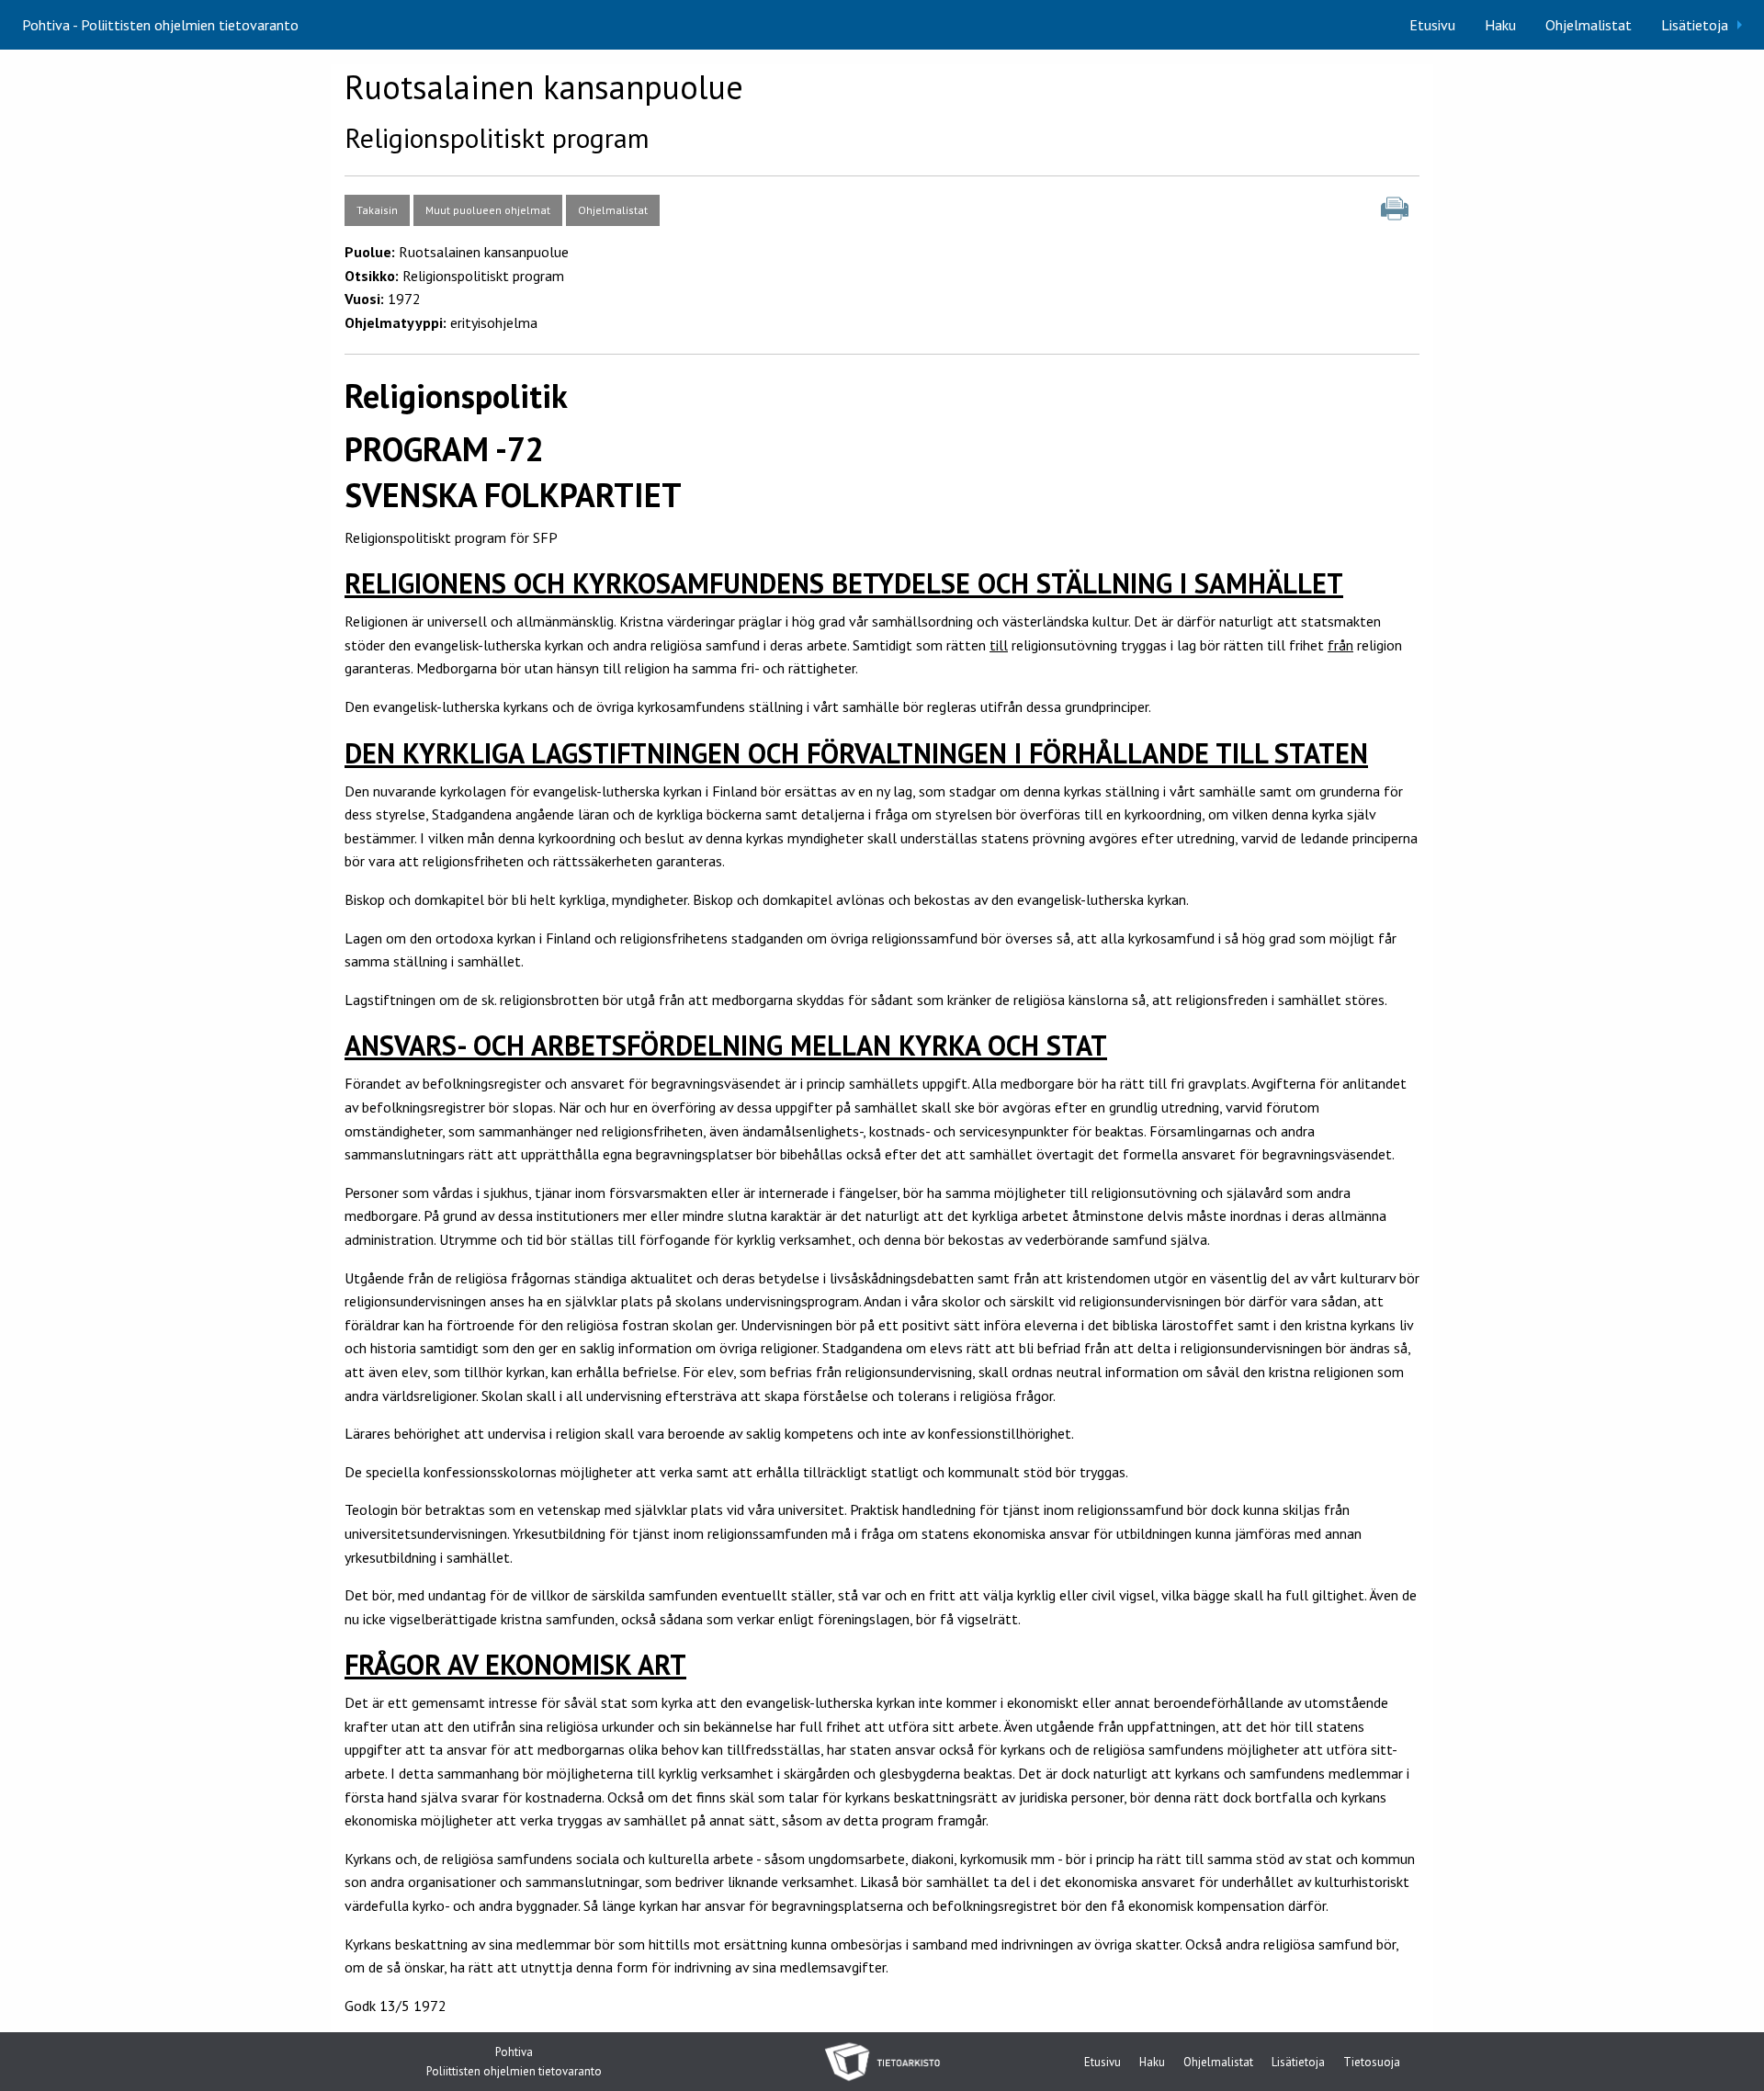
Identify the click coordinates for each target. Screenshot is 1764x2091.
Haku (1500, 25)
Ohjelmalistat (1589, 25)
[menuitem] (1432, 25)
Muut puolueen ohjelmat (488, 210)
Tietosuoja (1372, 2063)
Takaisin (377, 210)
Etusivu (1432, 25)
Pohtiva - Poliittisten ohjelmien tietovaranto (160, 25)
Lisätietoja (1695, 25)
